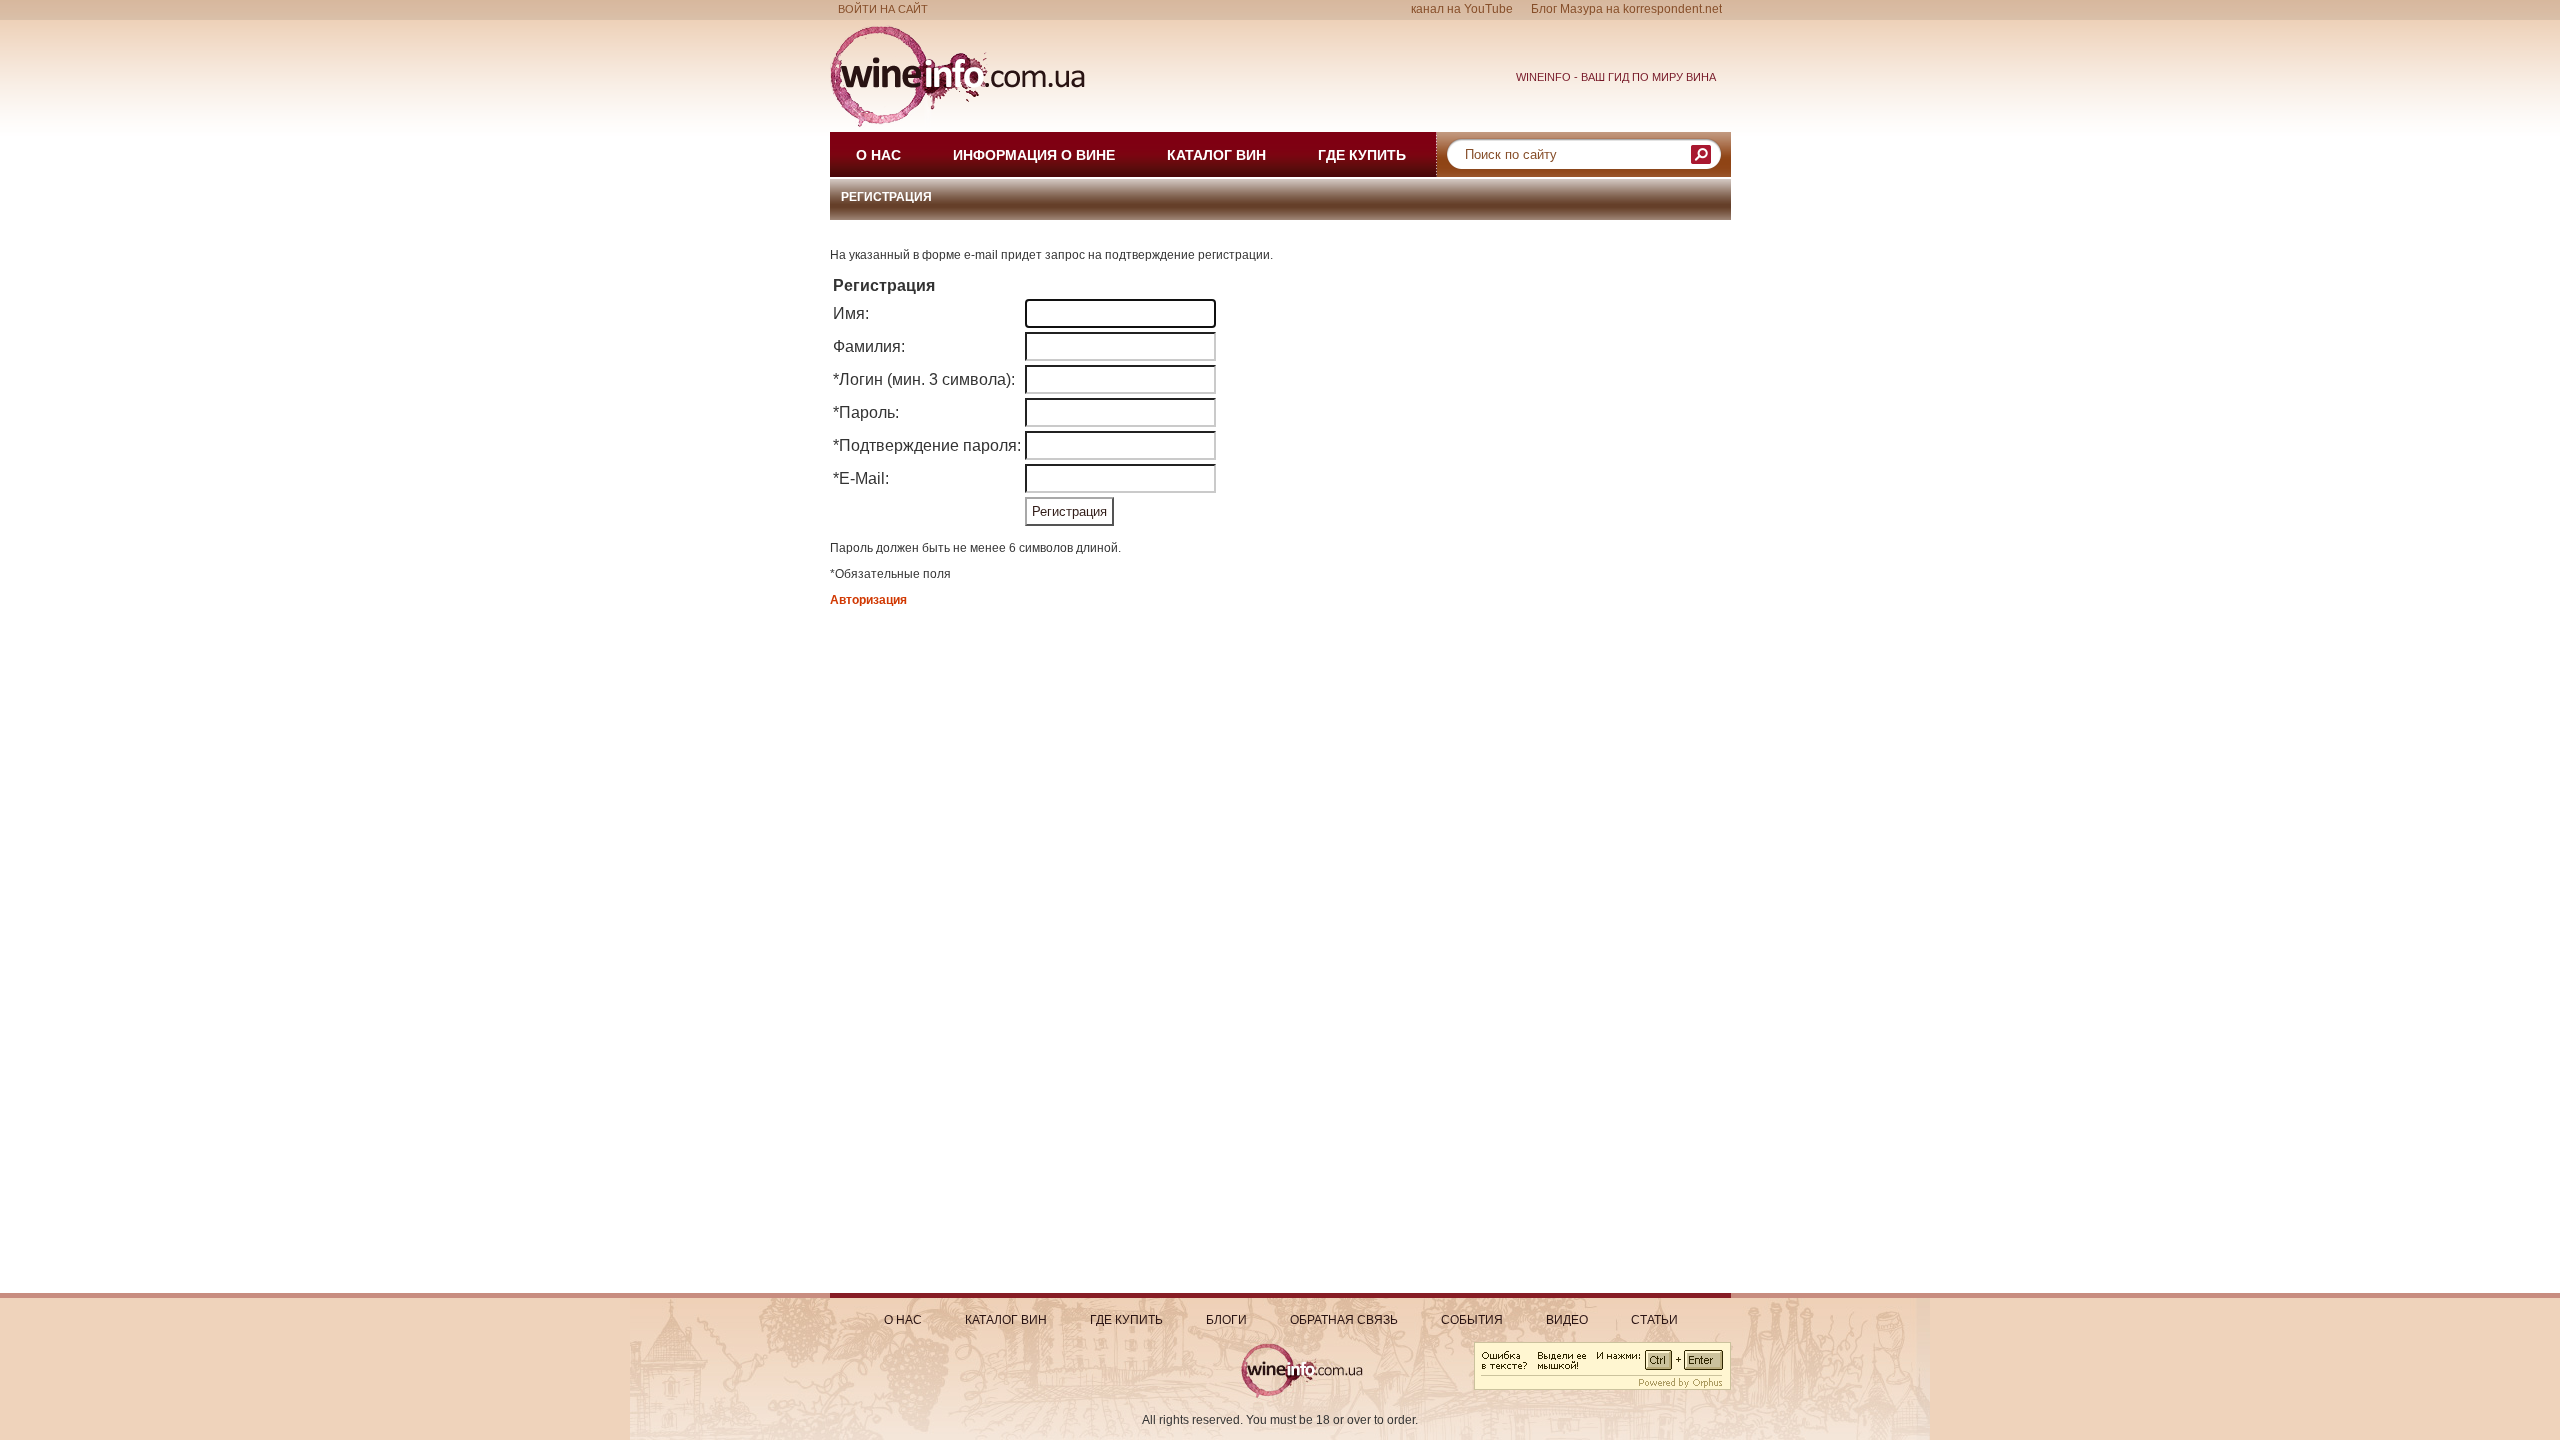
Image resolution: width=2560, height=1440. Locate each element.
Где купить (1362, 155)
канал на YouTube (1462, 9)
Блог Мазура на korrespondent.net (1626, 9)
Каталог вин (1216, 155)
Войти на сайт (883, 9)
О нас (878, 155)
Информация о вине (1034, 155)
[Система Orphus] (1602, 1386)
